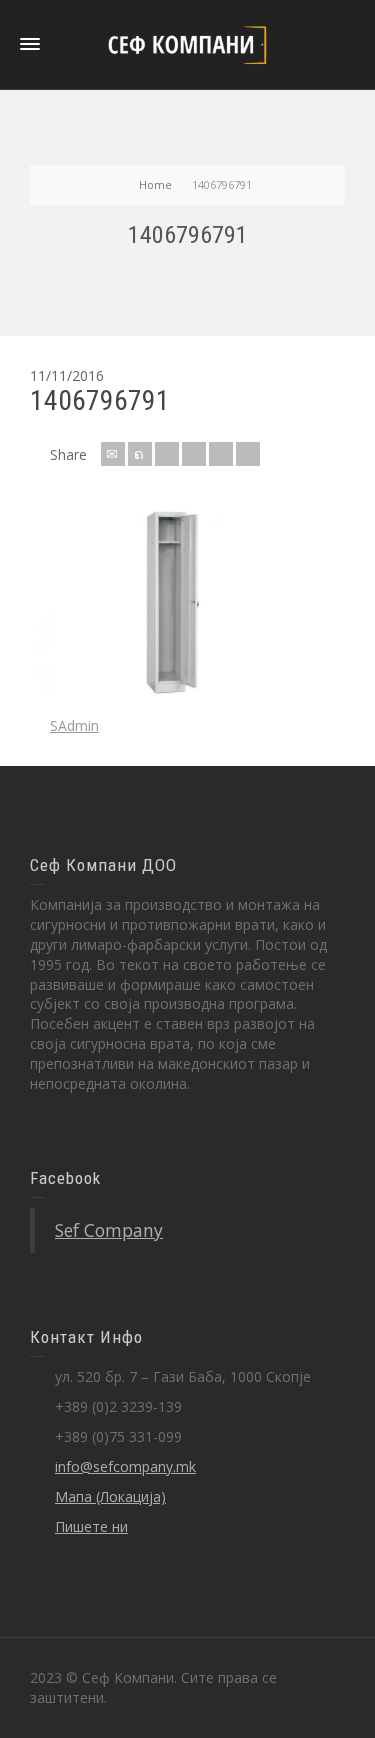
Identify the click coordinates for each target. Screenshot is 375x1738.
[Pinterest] (194, 454)
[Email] (113, 454)
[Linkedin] (221, 454)
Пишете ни (91, 1526)
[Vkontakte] (248, 454)
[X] (140, 454)
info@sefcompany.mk (125, 1466)
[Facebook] (167, 454)
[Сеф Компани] (188, 43)
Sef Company (109, 1230)
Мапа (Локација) (110, 1496)
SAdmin (74, 725)
